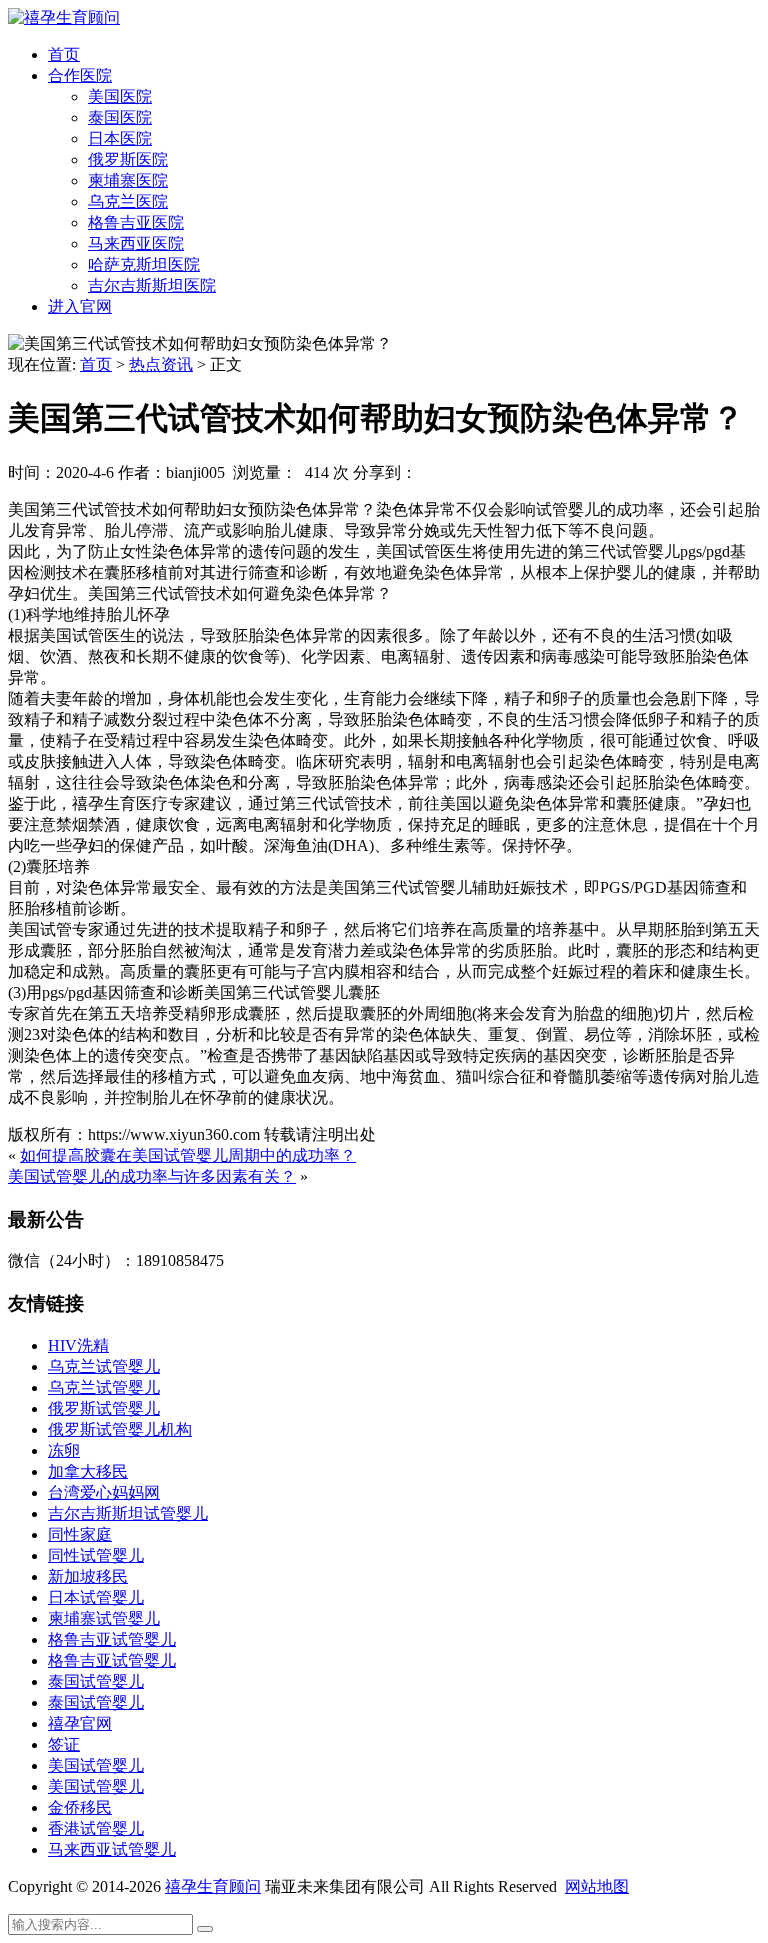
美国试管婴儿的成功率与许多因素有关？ (152, 1176)
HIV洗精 (78, 1345)
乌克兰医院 (128, 201)
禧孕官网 (80, 1723)
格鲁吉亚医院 (136, 222)
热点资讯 (161, 364)
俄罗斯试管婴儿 (104, 1408)
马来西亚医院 (136, 243)
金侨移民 (80, 1807)
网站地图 (597, 1886)
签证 (64, 1744)
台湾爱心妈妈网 (104, 1492)
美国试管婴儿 (96, 1765)
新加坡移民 (88, 1576)
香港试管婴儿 (96, 1828)
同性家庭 (80, 1534)
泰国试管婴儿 (96, 1681)
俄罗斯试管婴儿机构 (120, 1429)
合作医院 (80, 75)
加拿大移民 (88, 1471)
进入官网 (80, 306)
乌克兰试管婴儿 (104, 1366)
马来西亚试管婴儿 (112, 1849)
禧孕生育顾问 (213, 1886)
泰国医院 (120, 117)
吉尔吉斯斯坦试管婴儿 (128, 1513)
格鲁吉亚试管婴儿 (112, 1639)
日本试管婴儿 (96, 1597)
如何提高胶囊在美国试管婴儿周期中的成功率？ (188, 1155)
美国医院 (120, 96)
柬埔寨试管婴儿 (104, 1618)
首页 (64, 54)
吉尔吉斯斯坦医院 (152, 285)
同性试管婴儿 (96, 1555)
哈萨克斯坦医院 (144, 264)
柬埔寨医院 (128, 180)
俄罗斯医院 (128, 159)
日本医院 (120, 138)
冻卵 (64, 1450)
